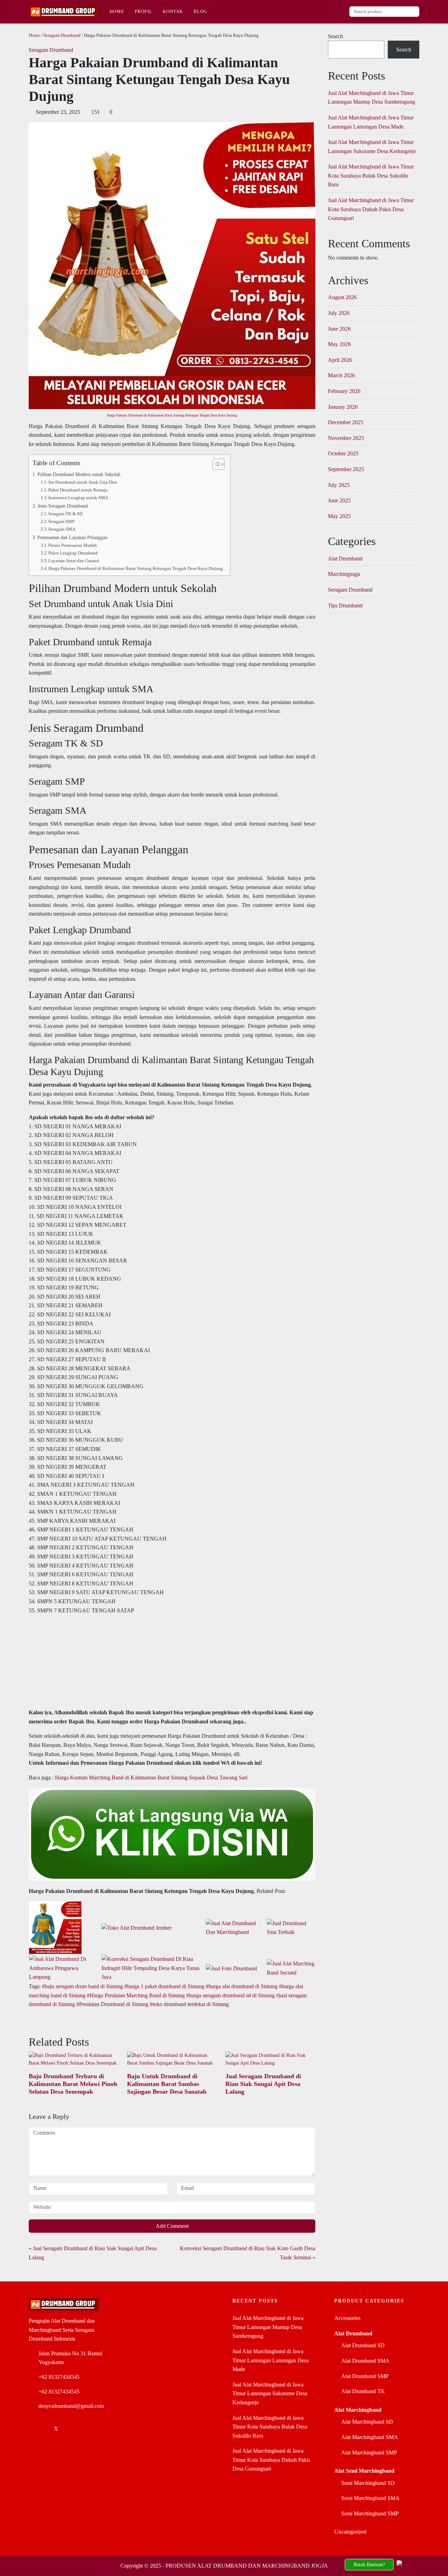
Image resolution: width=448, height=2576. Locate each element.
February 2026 (344, 391)
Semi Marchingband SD (368, 2483)
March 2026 (341, 375)
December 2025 (346, 422)
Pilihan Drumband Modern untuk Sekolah (79, 474)
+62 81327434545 (59, 2377)
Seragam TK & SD (65, 514)
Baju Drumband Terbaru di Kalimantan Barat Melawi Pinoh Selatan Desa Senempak (73, 2084)
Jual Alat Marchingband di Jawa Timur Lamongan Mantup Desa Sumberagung (268, 2327)
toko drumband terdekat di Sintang (191, 2004)
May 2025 (339, 516)
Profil (143, 11)
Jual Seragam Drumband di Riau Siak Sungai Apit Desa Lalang (263, 2084)
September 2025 (346, 469)
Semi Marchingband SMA (370, 2498)
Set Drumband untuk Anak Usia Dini (83, 482)
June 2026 (339, 329)
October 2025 (343, 453)
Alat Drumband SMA (365, 2361)
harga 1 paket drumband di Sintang (166, 1986)
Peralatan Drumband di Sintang (114, 2004)
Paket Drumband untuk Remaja (78, 490)
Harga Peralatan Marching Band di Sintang (137, 1995)
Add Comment (172, 2226)
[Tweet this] (55, 2022)
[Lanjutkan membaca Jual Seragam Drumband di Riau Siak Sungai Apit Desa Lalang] (270, 2059)
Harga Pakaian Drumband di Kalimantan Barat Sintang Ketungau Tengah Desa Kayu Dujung (172, 415)
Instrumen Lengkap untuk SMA (78, 498)
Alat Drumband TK (363, 2391)
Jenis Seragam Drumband (63, 506)
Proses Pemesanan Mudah (73, 545)
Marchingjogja (344, 574)
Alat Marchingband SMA (370, 2437)
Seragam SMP (61, 521)
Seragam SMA (62, 529)
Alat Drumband (345, 559)
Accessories (347, 2318)
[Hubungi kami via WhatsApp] (419, 2565)
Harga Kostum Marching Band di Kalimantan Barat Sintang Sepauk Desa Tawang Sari (151, 1778)
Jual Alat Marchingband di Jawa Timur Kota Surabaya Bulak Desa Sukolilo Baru (371, 175)
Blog (200, 11)
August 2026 (342, 297)
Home (117, 11)
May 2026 (339, 344)
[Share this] (32, 2022)
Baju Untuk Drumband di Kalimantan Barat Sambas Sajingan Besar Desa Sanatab (167, 2084)
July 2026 (339, 313)
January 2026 (343, 407)
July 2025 (339, 485)
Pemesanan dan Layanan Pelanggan (72, 537)
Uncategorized (350, 2532)
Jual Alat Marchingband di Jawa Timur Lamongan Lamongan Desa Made (271, 2360)
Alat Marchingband (358, 2410)
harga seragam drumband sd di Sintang (232, 1995)
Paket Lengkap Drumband (73, 553)
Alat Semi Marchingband (364, 2471)
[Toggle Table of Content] (215, 464)
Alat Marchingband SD (367, 2422)
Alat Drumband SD (363, 2345)
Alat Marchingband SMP (369, 2453)
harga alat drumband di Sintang (243, 1986)
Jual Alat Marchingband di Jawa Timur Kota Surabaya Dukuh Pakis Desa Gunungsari (371, 209)
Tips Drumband (345, 605)
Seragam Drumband (62, 35)
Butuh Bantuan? (369, 2564)
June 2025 (339, 500)
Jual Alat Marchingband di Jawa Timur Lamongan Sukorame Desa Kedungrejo (270, 2394)
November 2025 (346, 438)
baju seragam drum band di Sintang (84, 1986)
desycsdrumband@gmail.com (71, 2406)
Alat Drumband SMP (365, 2376)
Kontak (173, 11)
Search (335, 36)
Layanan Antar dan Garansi (74, 561)
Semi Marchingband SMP (370, 2513)
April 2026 (340, 360)
